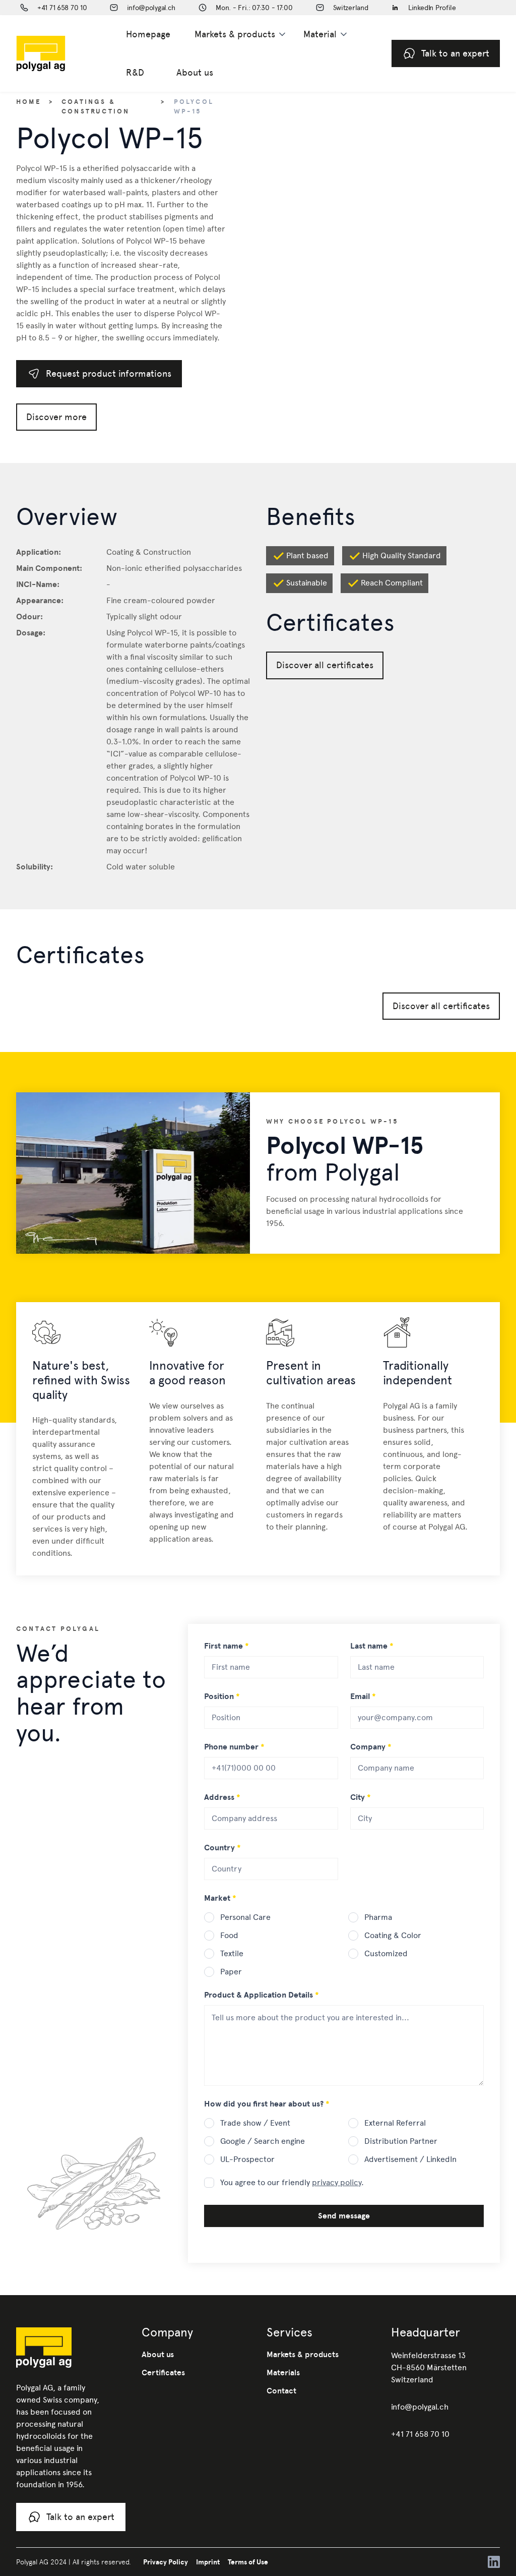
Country (222, 1848)
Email (363, 1696)
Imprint (208, 2562)
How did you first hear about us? (267, 2104)
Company (371, 1747)
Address (222, 1797)
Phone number (234, 1747)
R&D (135, 72)
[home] (57, 53)
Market (220, 1898)
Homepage (148, 34)
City (361, 1797)
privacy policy (337, 2182)
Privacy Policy (166, 2562)
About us (195, 72)
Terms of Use (248, 2562)
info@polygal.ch (420, 2407)
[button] (241, 34)
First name (227, 1646)
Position (222, 1696)
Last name (372, 1646)
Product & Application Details (262, 1995)
